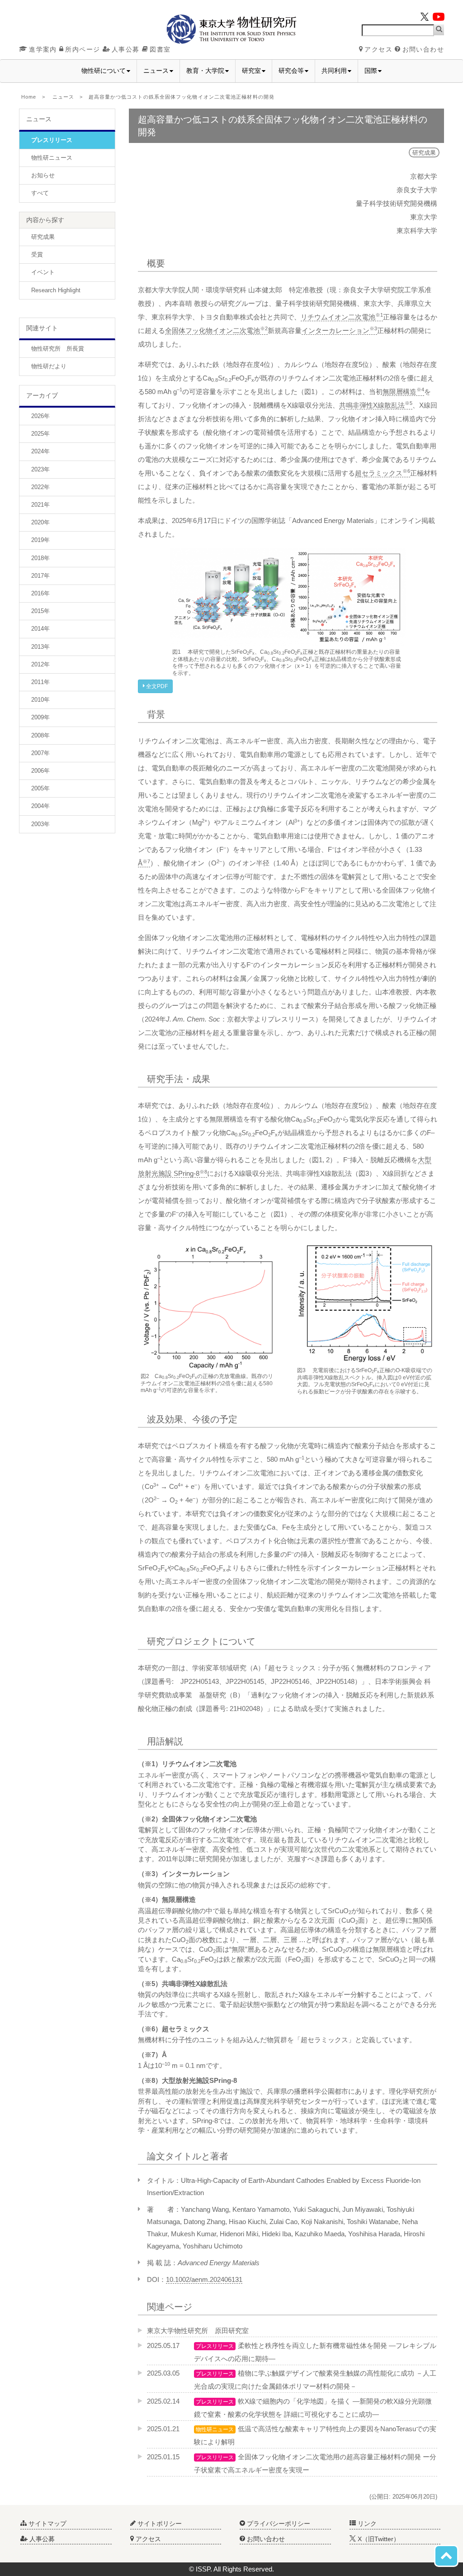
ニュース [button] (156, 71)
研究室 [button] (251, 71)
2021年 (40, 505)
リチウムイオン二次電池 (342, 317)
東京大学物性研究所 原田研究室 (198, 2331)
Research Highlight (56, 290)
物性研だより (49, 366)
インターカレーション (339, 330)
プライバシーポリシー (278, 2524)
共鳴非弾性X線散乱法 (376, 405)
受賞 (37, 254)
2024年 (40, 451)
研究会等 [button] (291, 71)
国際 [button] (371, 71)
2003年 (40, 824)
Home (29, 97)
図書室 (160, 49)
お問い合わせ (423, 49)
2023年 (40, 469)
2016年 (40, 593)
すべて (40, 193)
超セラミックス (383, 473)
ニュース (63, 97)
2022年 (40, 487)
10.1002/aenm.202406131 (204, 2279)
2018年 (40, 558)
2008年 (40, 735)
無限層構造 (403, 392)
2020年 (40, 522)
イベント (43, 272)
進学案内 (43, 49)
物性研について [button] (104, 71)
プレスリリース (52, 140)
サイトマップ (47, 2524)
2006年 (40, 771)
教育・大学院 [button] (205, 71)
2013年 (40, 647)
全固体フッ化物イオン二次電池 (216, 330)
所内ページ (83, 49)
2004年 (40, 806)
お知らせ (43, 175)
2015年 (40, 611)
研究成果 (43, 237)
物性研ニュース (52, 158)
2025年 (40, 434)
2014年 (40, 629)
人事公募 (126, 49)
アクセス (378, 49)
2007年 (40, 753)
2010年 (40, 700)
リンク (366, 2524)
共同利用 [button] (334, 71)
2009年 (40, 717)
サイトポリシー (159, 2524)
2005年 (40, 788)
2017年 (40, 576)
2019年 (40, 540)
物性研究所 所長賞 (58, 349)
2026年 (40, 416)
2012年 (40, 664)
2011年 (40, 682)
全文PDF (156, 686)
